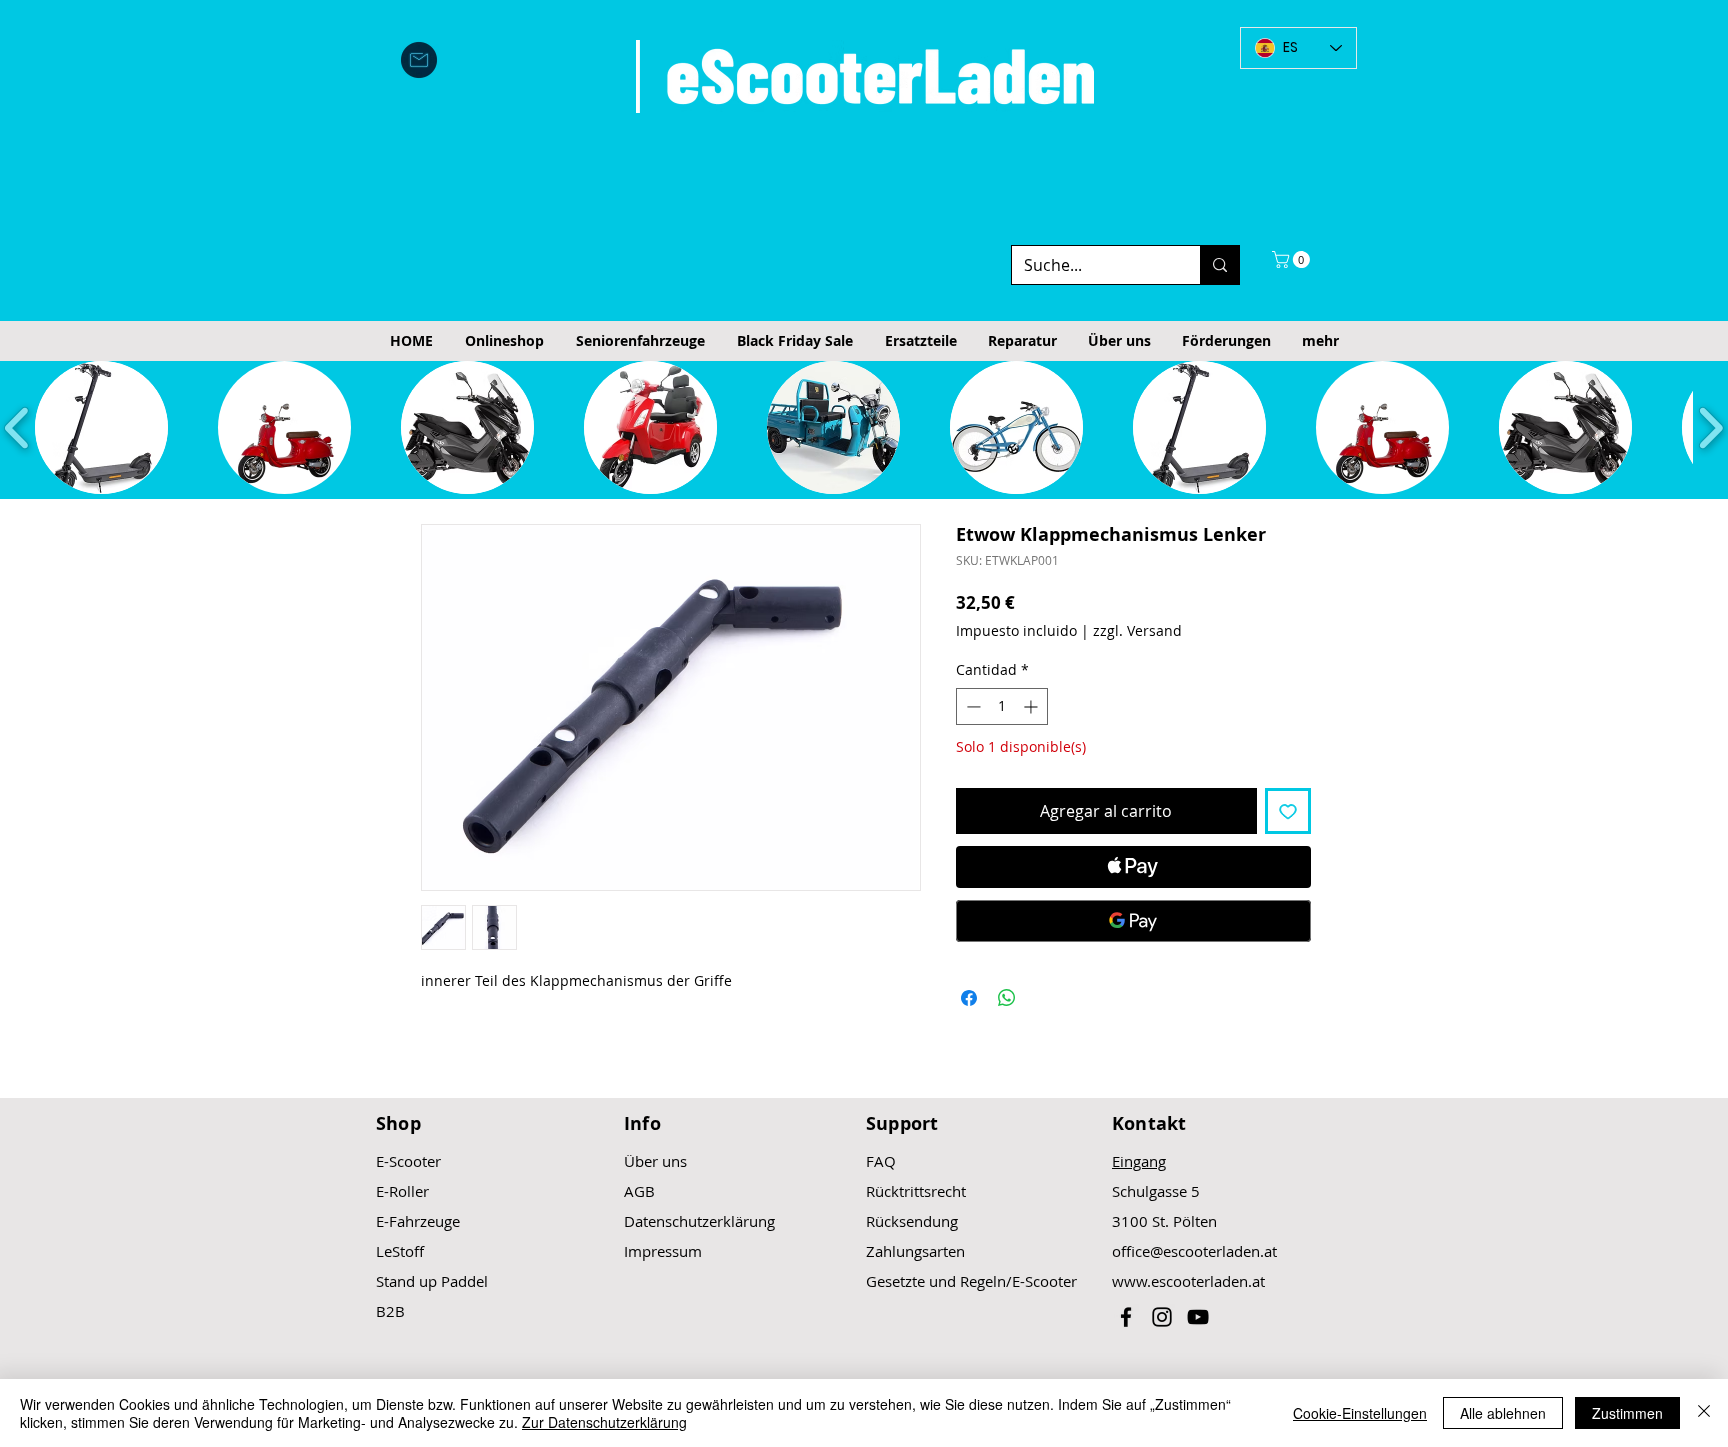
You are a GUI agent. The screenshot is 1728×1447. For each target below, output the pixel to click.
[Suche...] (1219, 265)
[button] (1293, 259)
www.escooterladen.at (1188, 1281)
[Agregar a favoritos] (1288, 811)
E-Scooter (408, 1161)
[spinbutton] (1002, 706)
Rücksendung (912, 1221)
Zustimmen (1627, 1413)
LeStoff (400, 1251)
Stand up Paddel (432, 1281)
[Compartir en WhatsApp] (1007, 998)
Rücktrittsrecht (916, 1191)
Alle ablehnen (1503, 1413)
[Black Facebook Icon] (1126, 1317)
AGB (639, 1191)
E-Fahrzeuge (418, 1221)
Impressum (663, 1251)
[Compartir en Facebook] (969, 998)
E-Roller (402, 1191)
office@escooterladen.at (1194, 1251)
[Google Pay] (1133, 921)
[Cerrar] (1704, 1413)
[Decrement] (971, 706)
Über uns (655, 1161)
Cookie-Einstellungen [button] (1360, 1413)
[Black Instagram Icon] (1162, 1317)
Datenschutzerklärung (699, 1221)
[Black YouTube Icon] (1198, 1317)
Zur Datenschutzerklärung (604, 1422)
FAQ (881, 1161)
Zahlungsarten (915, 1251)
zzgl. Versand (1137, 630)
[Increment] (1032, 706)
